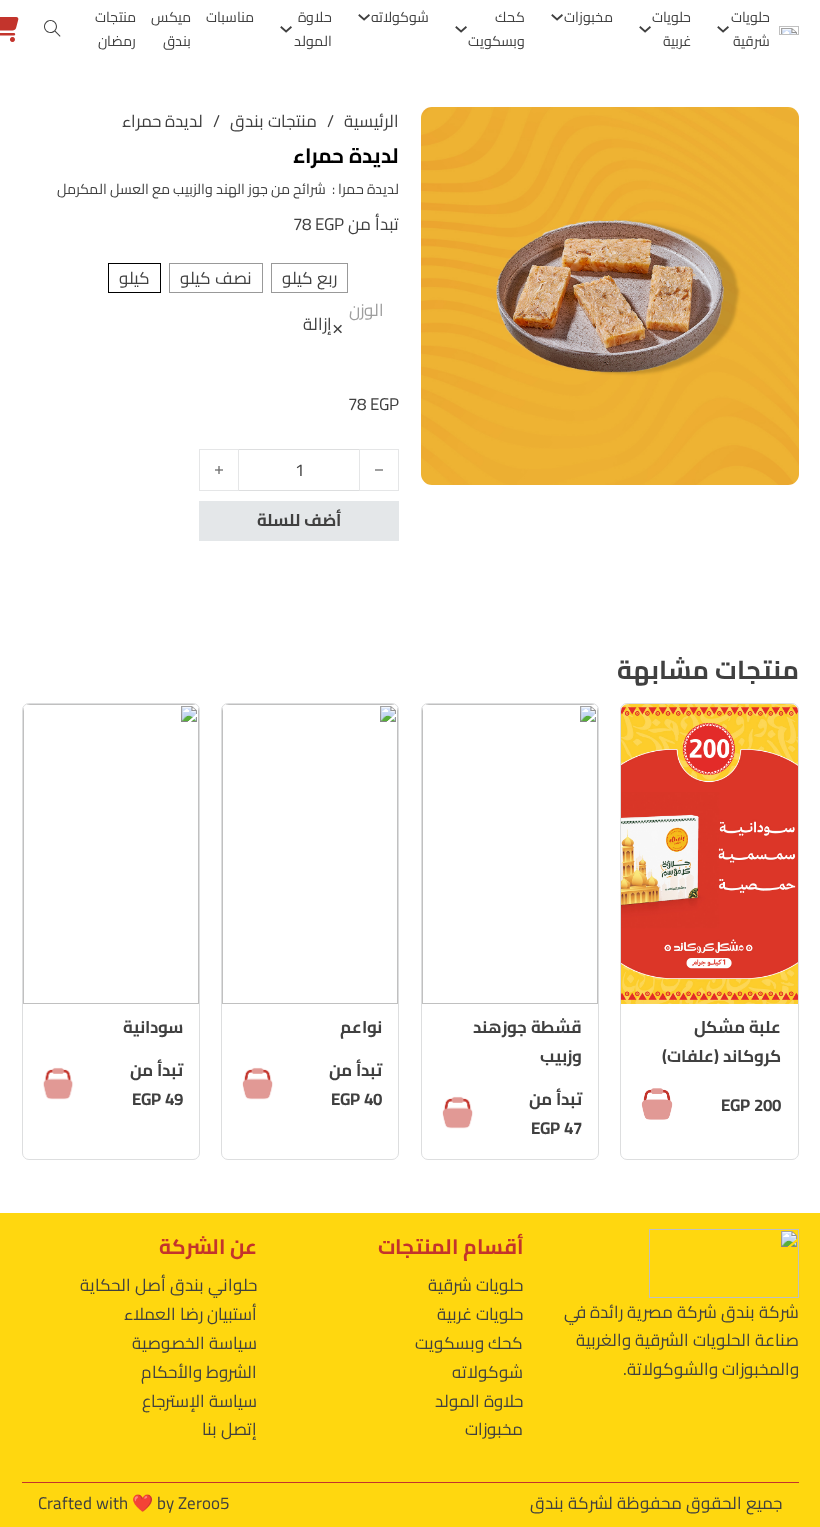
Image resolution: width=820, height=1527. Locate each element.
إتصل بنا (229, 1429)
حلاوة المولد (313, 29)
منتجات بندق (273, 121)
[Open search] (52, 29)
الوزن (366, 310)
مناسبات (230, 17)
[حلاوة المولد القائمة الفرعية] (286, 29)
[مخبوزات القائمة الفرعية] (557, 17)
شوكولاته (400, 17)
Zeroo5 (203, 1503)
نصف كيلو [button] (216, 278)
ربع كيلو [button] (309, 278)
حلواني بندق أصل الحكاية (168, 1285)
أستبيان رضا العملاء (190, 1314)
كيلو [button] (134, 278)
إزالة (317, 325)
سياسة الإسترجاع (199, 1401)
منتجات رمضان (115, 29)
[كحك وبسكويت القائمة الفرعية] (461, 29)
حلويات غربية (671, 29)
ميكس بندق (171, 29)
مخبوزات (588, 17)
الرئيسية (371, 121)
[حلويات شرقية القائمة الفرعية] (723, 29)
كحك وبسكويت (496, 29)
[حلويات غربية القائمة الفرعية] (645, 29)
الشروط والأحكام (199, 1372)
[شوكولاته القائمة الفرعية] (364, 17)
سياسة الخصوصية (194, 1343)
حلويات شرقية (750, 29)
